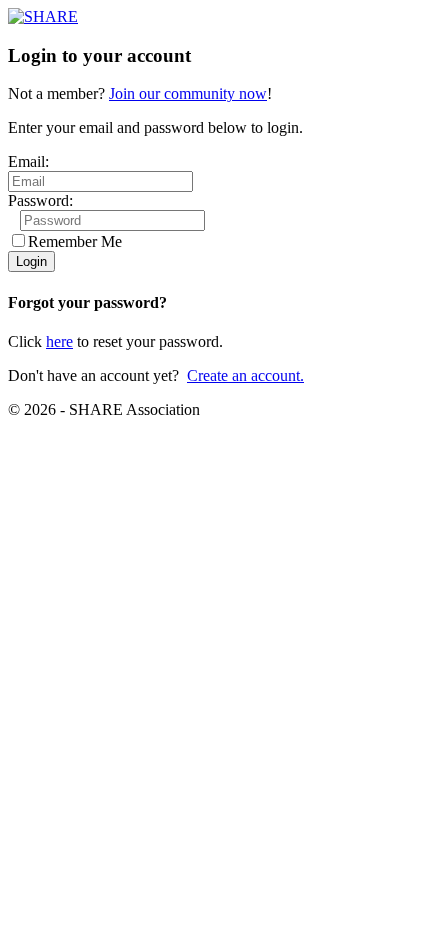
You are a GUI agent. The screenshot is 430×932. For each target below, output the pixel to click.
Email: (28, 161)
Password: (40, 200)
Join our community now (188, 93)
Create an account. (245, 375)
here (59, 341)
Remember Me (75, 241)
